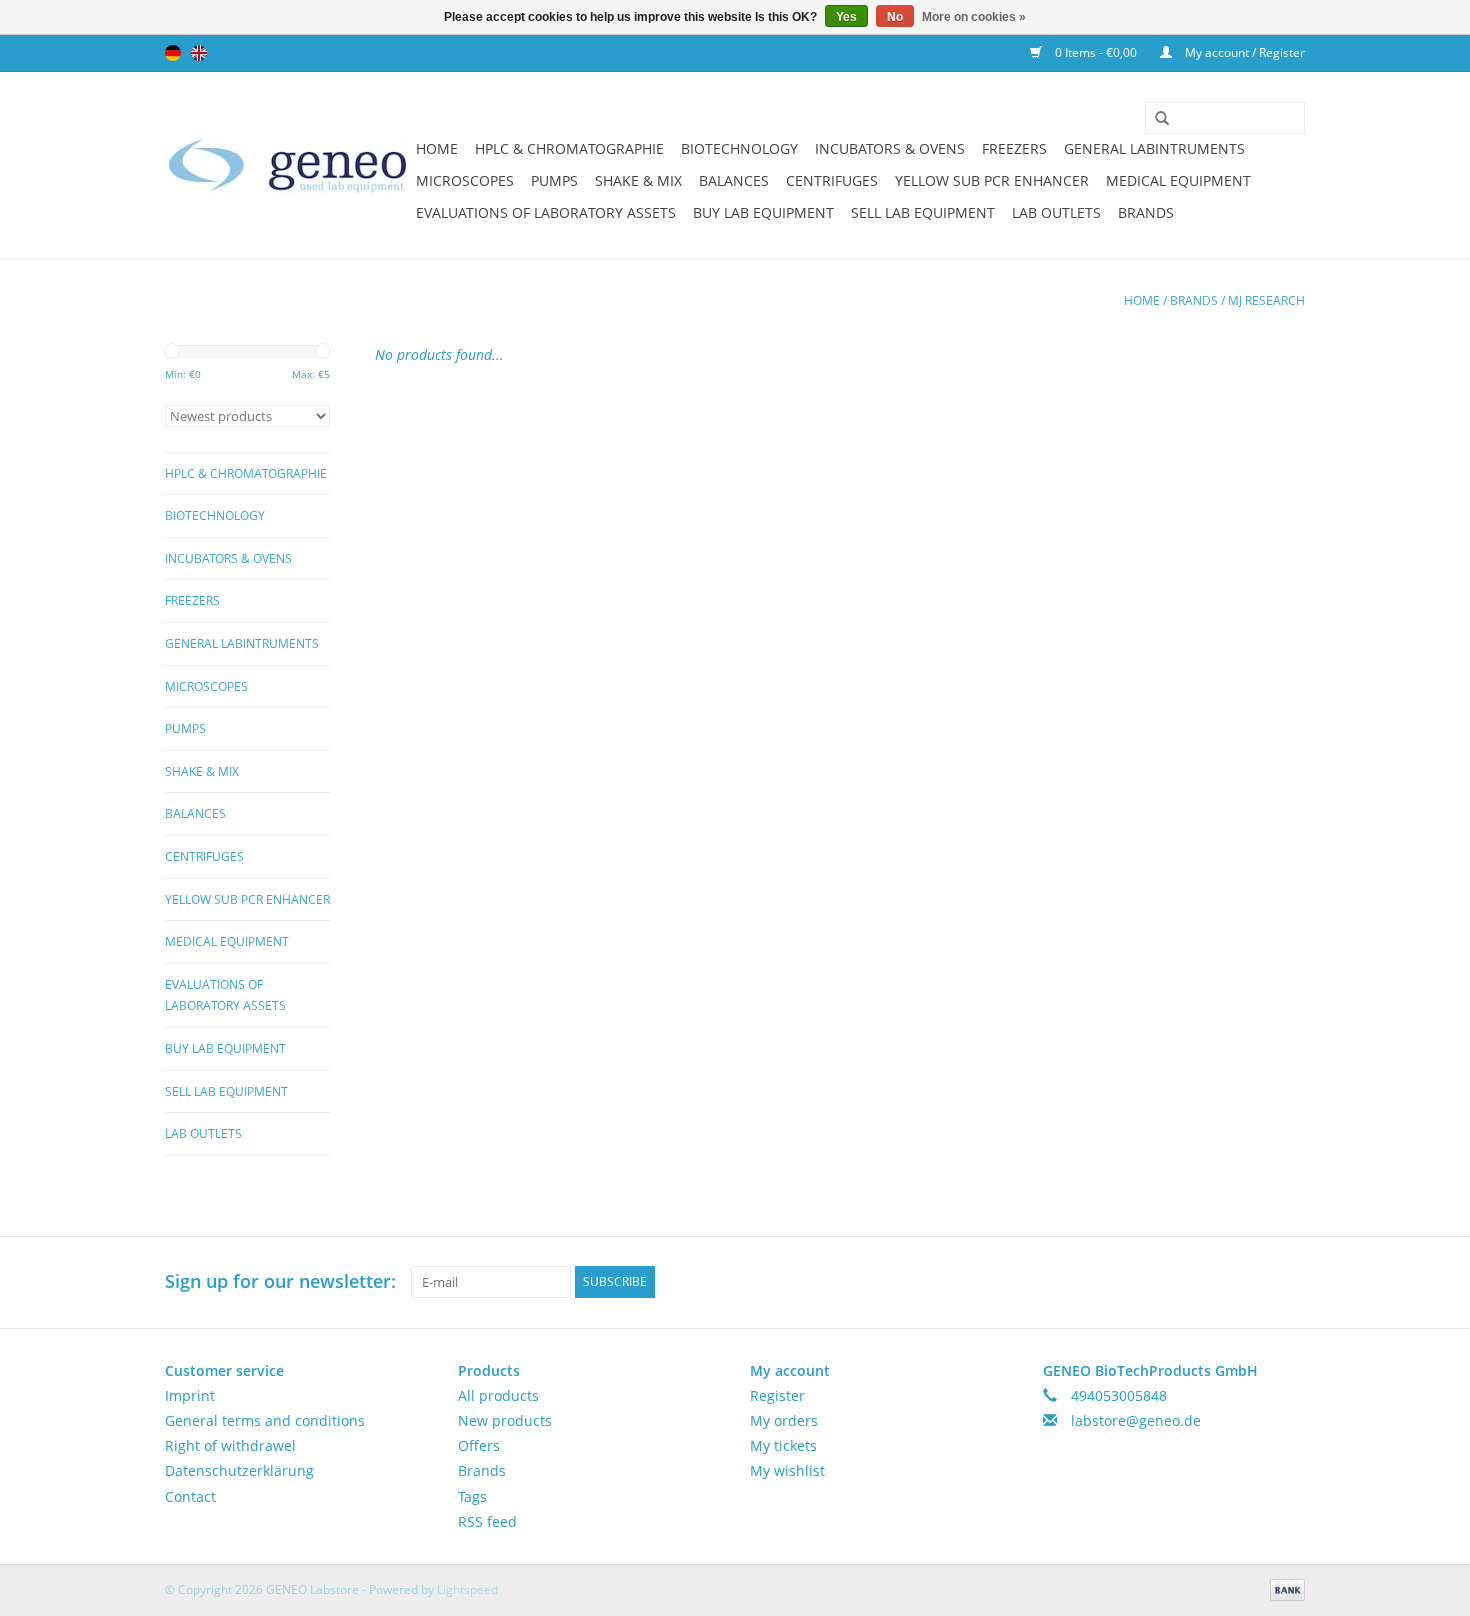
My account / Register (1243, 52)
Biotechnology (739, 148)
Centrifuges (832, 180)
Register (777, 1395)
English (199, 53)
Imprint (190, 1395)
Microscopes (465, 180)
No (895, 17)
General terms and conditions (265, 1420)
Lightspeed (467, 1589)
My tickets (783, 1445)
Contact (190, 1496)
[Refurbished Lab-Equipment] (287, 165)
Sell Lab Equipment (923, 212)
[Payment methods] (1284, 1588)
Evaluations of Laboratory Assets (546, 212)
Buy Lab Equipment (763, 212)
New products (505, 1420)
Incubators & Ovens (890, 148)
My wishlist (787, 1470)
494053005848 (1119, 1395)
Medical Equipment (1178, 180)
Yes (846, 17)
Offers (479, 1445)
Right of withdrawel (230, 1445)
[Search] (1155, 119)
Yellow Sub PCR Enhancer (992, 180)
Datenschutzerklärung (239, 1470)
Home (437, 148)
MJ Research (1266, 300)
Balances (734, 180)
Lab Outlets (1056, 212)
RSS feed (487, 1521)
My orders (784, 1420)
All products (498, 1395)
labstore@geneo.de (1136, 1420)
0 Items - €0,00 (1096, 52)
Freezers (1014, 148)
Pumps (554, 180)
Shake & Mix (638, 180)
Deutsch (173, 53)
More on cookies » (974, 17)
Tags (472, 1496)
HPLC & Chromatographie (569, 148)
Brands (1146, 212)
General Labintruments (1154, 148)
